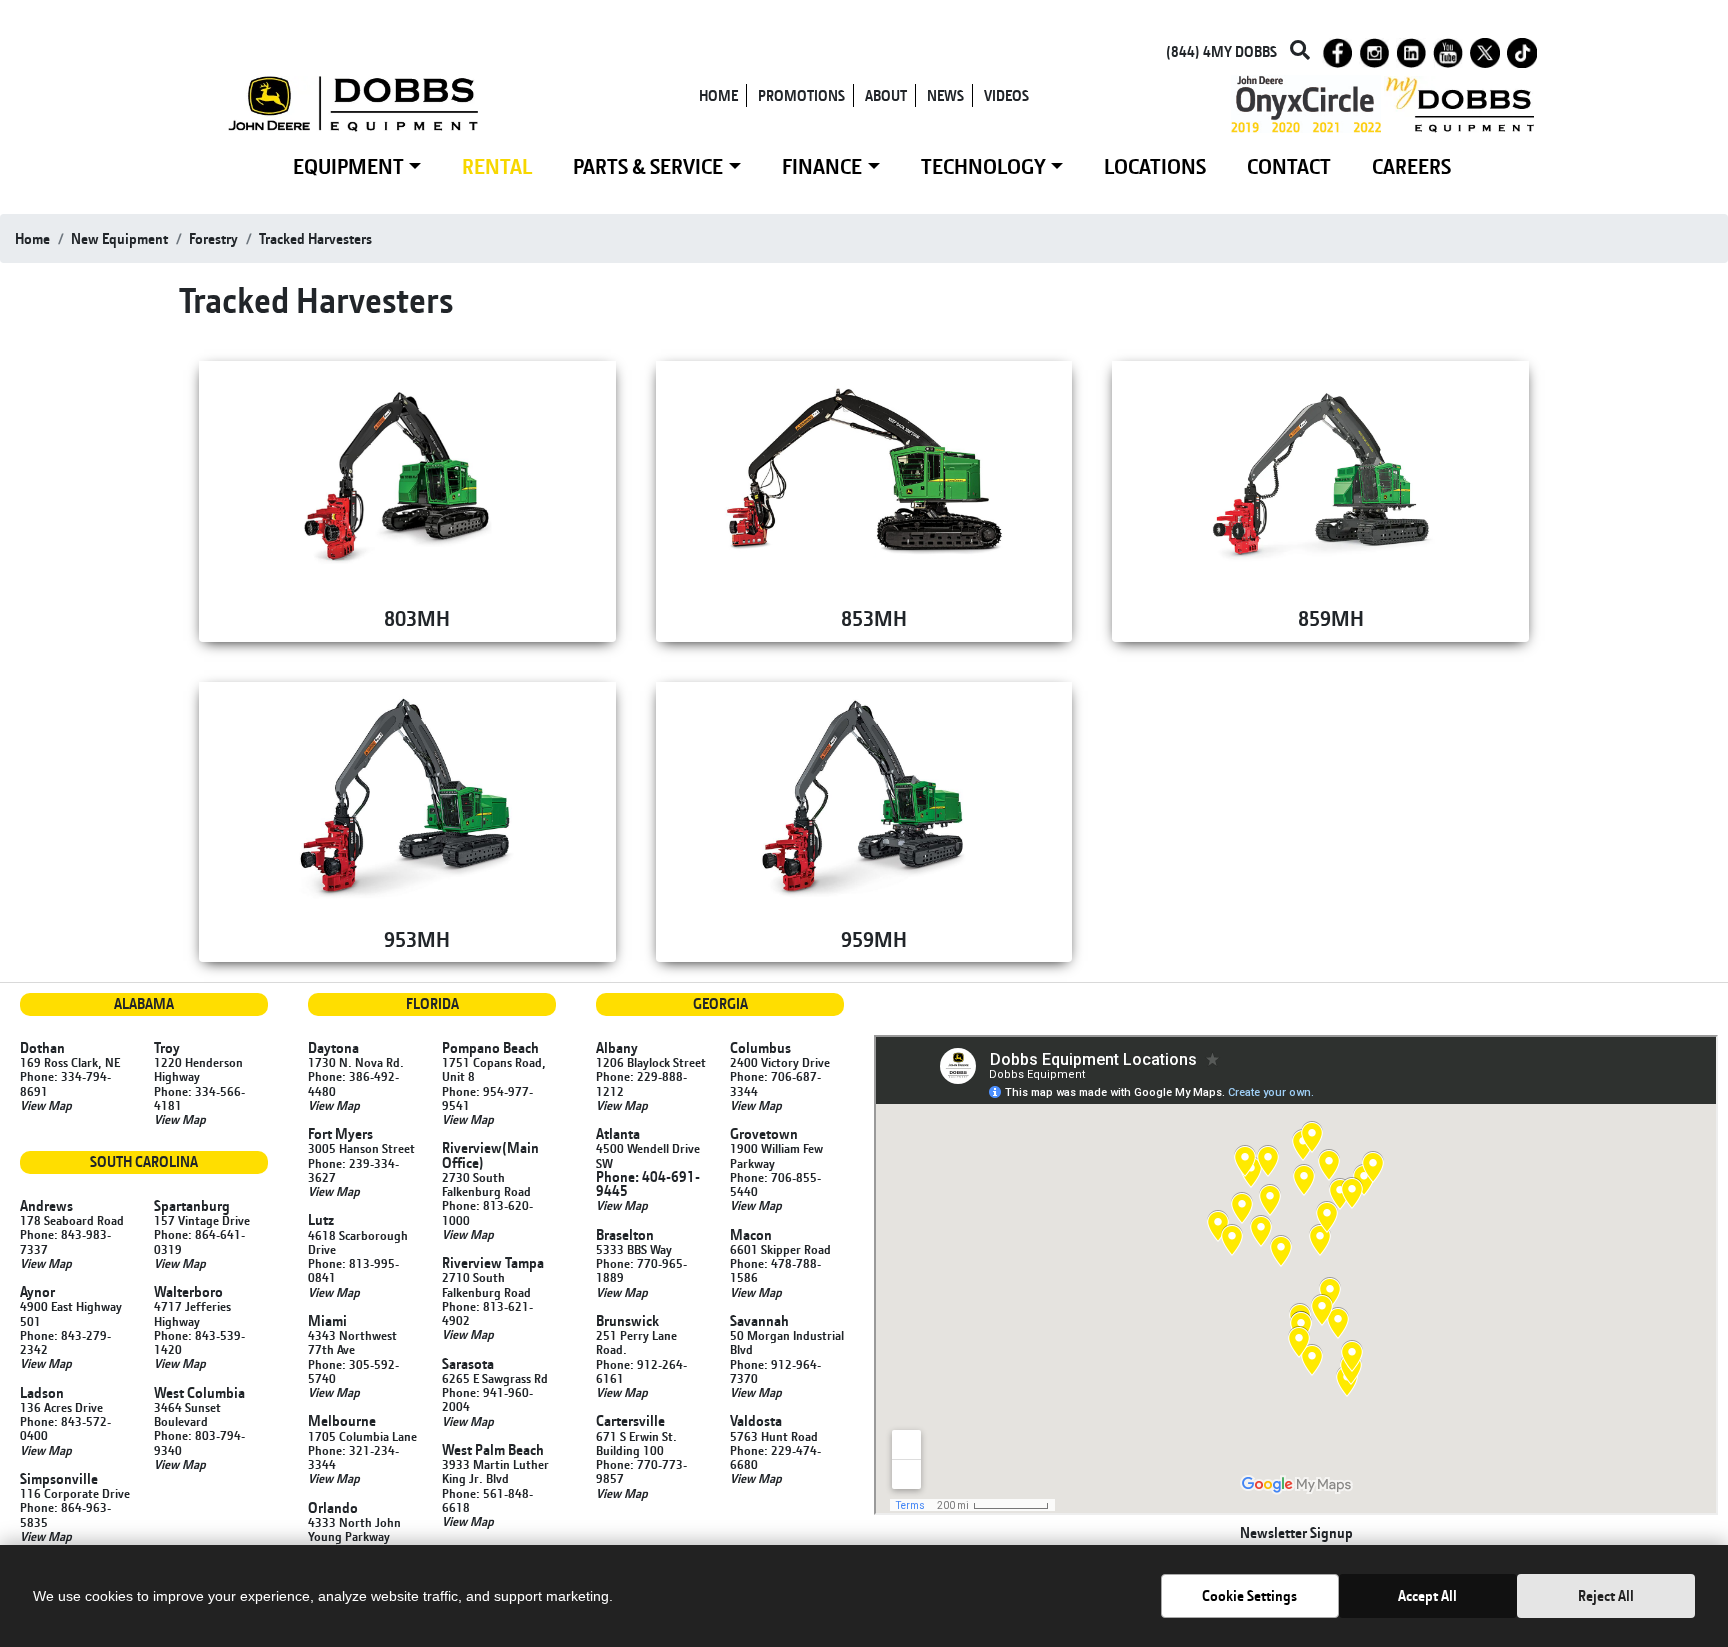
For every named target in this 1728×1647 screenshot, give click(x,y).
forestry (213, 238)
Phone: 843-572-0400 (65, 1428)
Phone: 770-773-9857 (641, 1471)
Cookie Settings (1249, 1595)
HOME (718, 95)
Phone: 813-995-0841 (353, 1270)
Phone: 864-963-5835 (65, 1514)
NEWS (945, 95)
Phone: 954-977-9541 (487, 1098)
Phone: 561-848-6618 (487, 1500)
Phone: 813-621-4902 (487, 1313)
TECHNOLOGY (983, 166)
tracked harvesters (315, 238)
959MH (874, 939)
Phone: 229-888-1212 (641, 1083)
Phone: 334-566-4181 (199, 1098)
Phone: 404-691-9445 (648, 1183)
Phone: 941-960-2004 (487, 1399)
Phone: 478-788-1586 (775, 1270)
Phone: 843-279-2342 (65, 1342)
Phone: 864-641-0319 (199, 1241)
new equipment (119, 238)
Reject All (1606, 1595)
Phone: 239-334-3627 (353, 1170)
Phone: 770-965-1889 (641, 1270)
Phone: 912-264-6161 (641, 1371)
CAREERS (1411, 166)
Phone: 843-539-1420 (199, 1342)
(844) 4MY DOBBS (1221, 51)
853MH (874, 618)
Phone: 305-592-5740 (353, 1371)
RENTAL (497, 166)
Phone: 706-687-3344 (775, 1083)
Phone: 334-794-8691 (65, 1083)
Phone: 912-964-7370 (775, 1371)
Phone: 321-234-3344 (353, 1457)
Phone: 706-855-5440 (775, 1184)
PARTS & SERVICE (648, 166)
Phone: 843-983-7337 (65, 1241)
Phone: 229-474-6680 (775, 1457)
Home (32, 238)
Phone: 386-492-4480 (353, 1083)
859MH (1331, 618)
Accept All (1427, 1595)
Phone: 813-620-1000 (487, 1212)
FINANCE (822, 166)
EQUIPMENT (348, 166)
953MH (417, 939)
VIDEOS (1006, 95)
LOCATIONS (1155, 166)
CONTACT (1289, 166)
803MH (417, 618)
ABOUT (886, 95)
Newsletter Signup (1296, 1532)
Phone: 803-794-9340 (199, 1442)
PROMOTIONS (801, 95)
